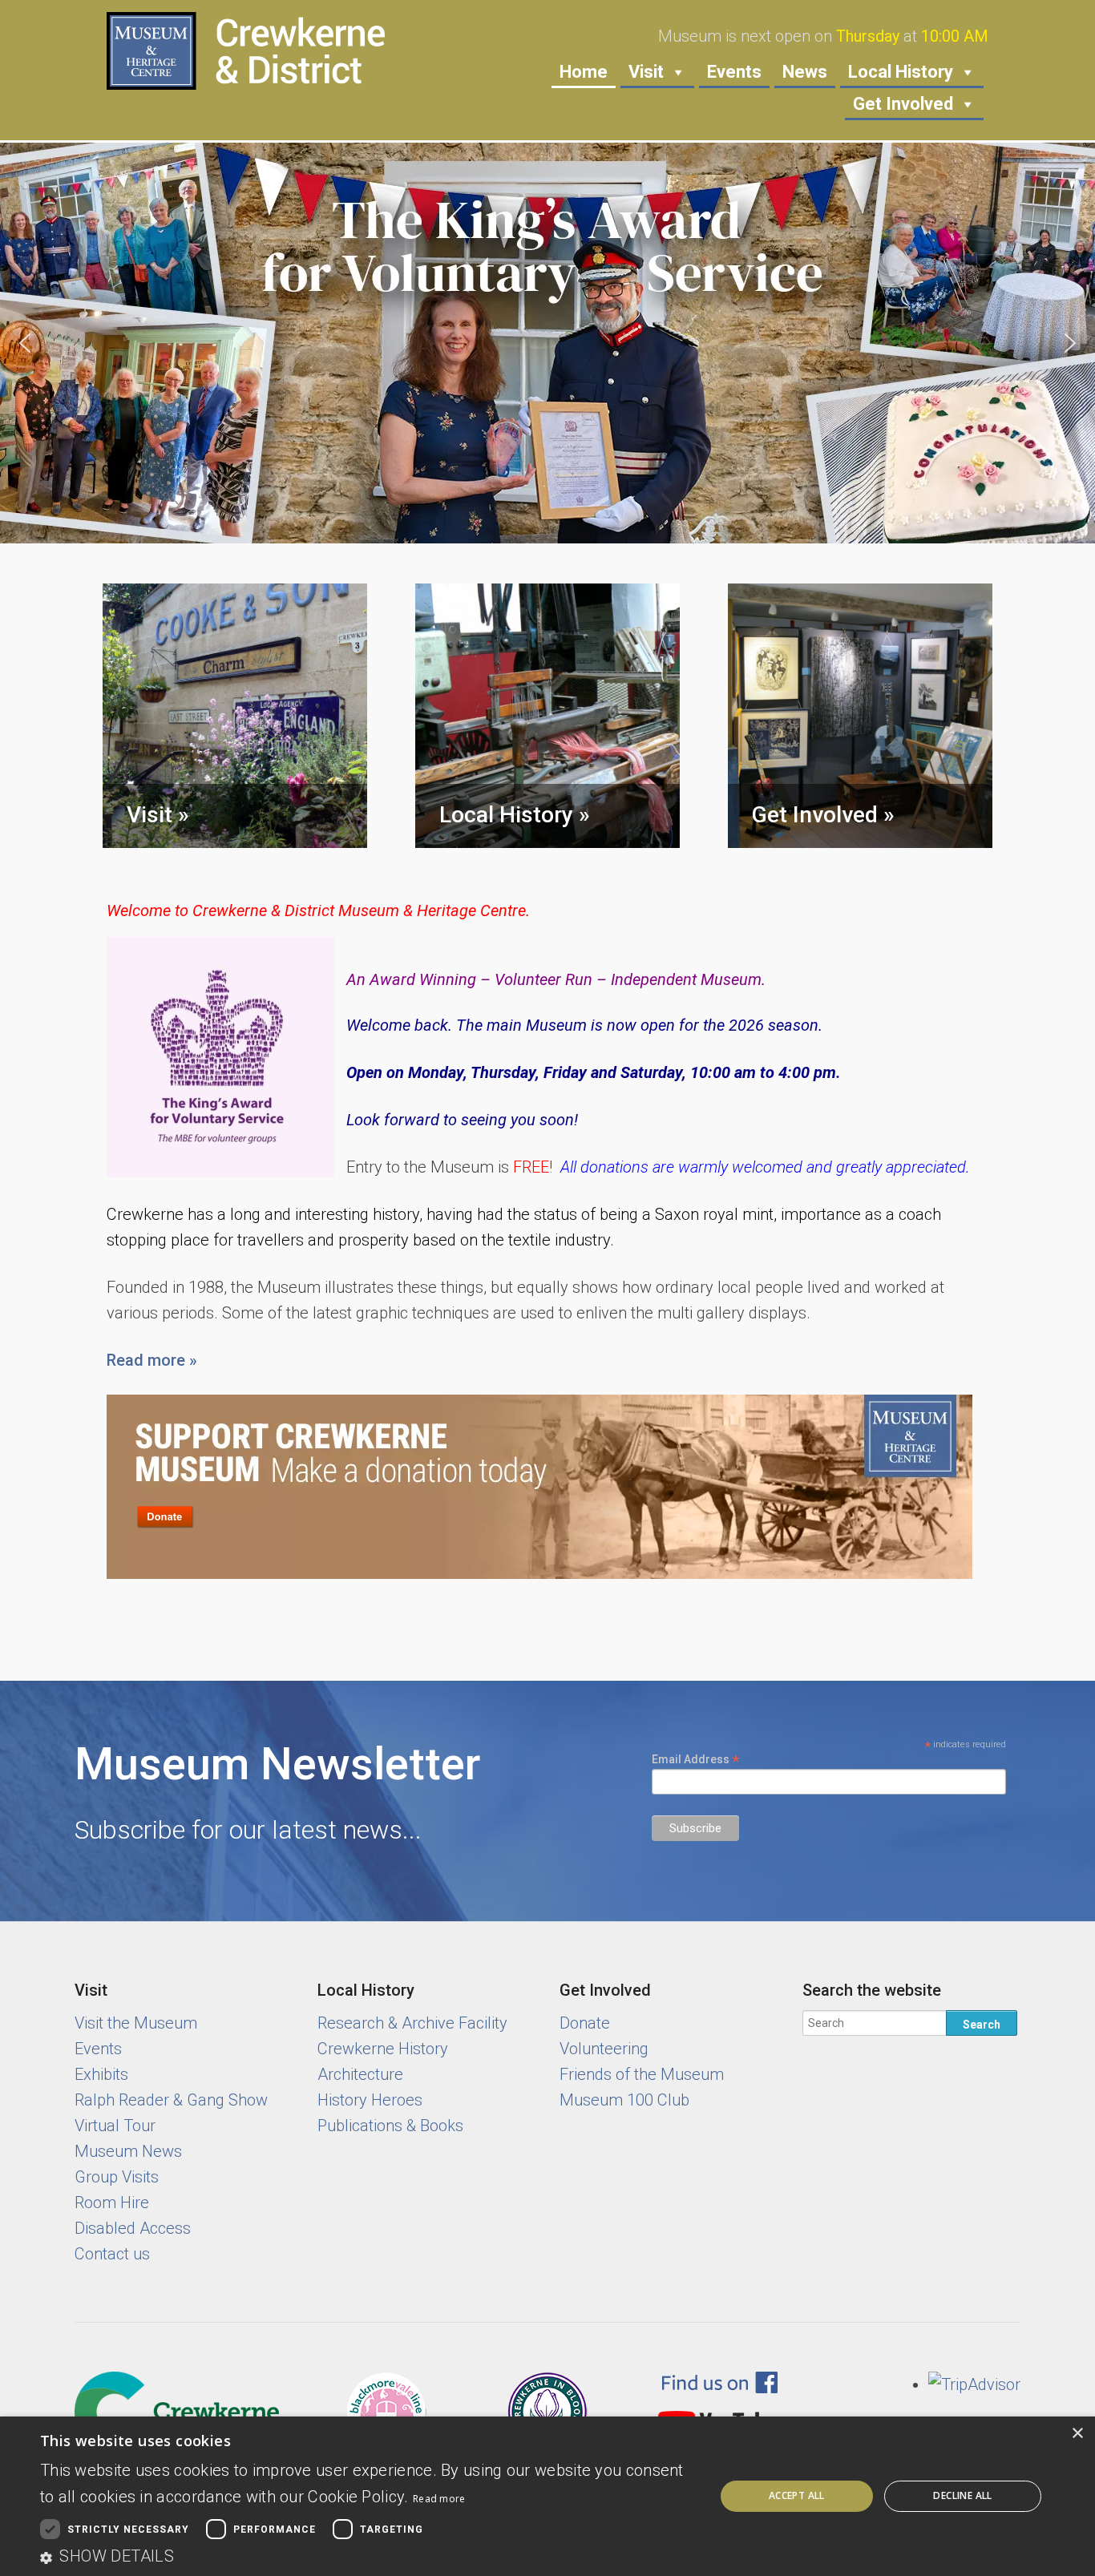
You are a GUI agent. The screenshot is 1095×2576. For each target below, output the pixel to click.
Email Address (696, 1759)
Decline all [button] (962, 2495)
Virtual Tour (115, 2126)
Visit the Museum (136, 2023)
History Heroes (370, 2100)
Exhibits (101, 2074)
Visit (646, 72)
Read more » (152, 1360)
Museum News (128, 2151)
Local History (901, 72)
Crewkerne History (383, 2049)
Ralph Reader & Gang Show (171, 2100)
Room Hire (112, 2203)
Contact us (112, 2254)
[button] (547, 343)
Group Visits (117, 2177)
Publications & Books (390, 2126)
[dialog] (547, 2496)
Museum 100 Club (624, 2100)
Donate (585, 2023)
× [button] (1077, 2434)
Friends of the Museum (642, 2074)
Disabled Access (133, 2228)
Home (584, 72)
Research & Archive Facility (412, 2023)
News (805, 72)
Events (734, 72)
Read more (439, 2499)
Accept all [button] (797, 2495)
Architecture (360, 2074)
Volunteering (604, 2049)
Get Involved (903, 104)
